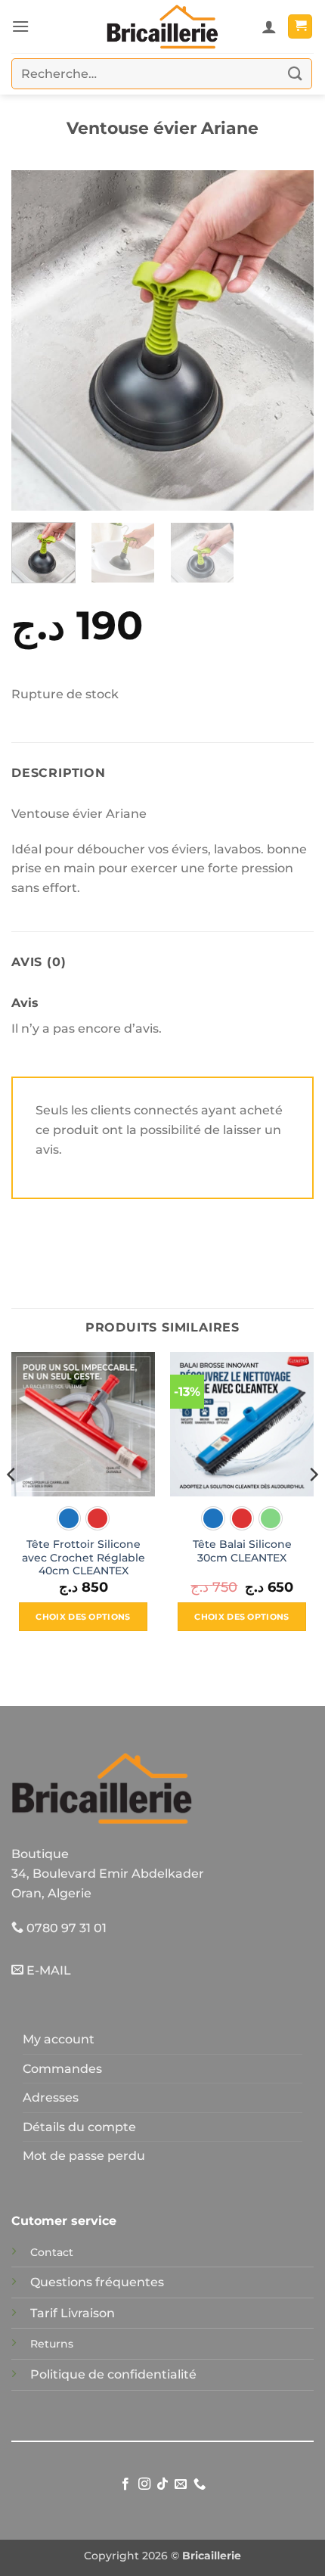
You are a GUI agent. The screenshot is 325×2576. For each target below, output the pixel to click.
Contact (52, 2252)
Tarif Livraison (73, 2313)
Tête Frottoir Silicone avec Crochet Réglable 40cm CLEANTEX (84, 1557)
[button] (20, 26)
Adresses (51, 2097)
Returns (52, 2344)
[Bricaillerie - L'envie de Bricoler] (162, 26)
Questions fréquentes (97, 2282)
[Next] (289, 340)
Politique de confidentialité (113, 2374)
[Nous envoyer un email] (181, 2484)
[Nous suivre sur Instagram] (144, 2484)
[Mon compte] (269, 26)
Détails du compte (79, 2127)
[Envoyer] (296, 74)
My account (59, 2039)
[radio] (69, 1518)
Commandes (62, 2069)
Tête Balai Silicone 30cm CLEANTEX (242, 1551)
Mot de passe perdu (84, 2156)
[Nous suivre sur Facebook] (125, 2484)
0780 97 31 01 (65, 1928)
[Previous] (36, 340)
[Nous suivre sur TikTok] (162, 2484)
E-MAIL (47, 1970)
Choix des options (83, 1617)
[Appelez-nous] (200, 2484)
